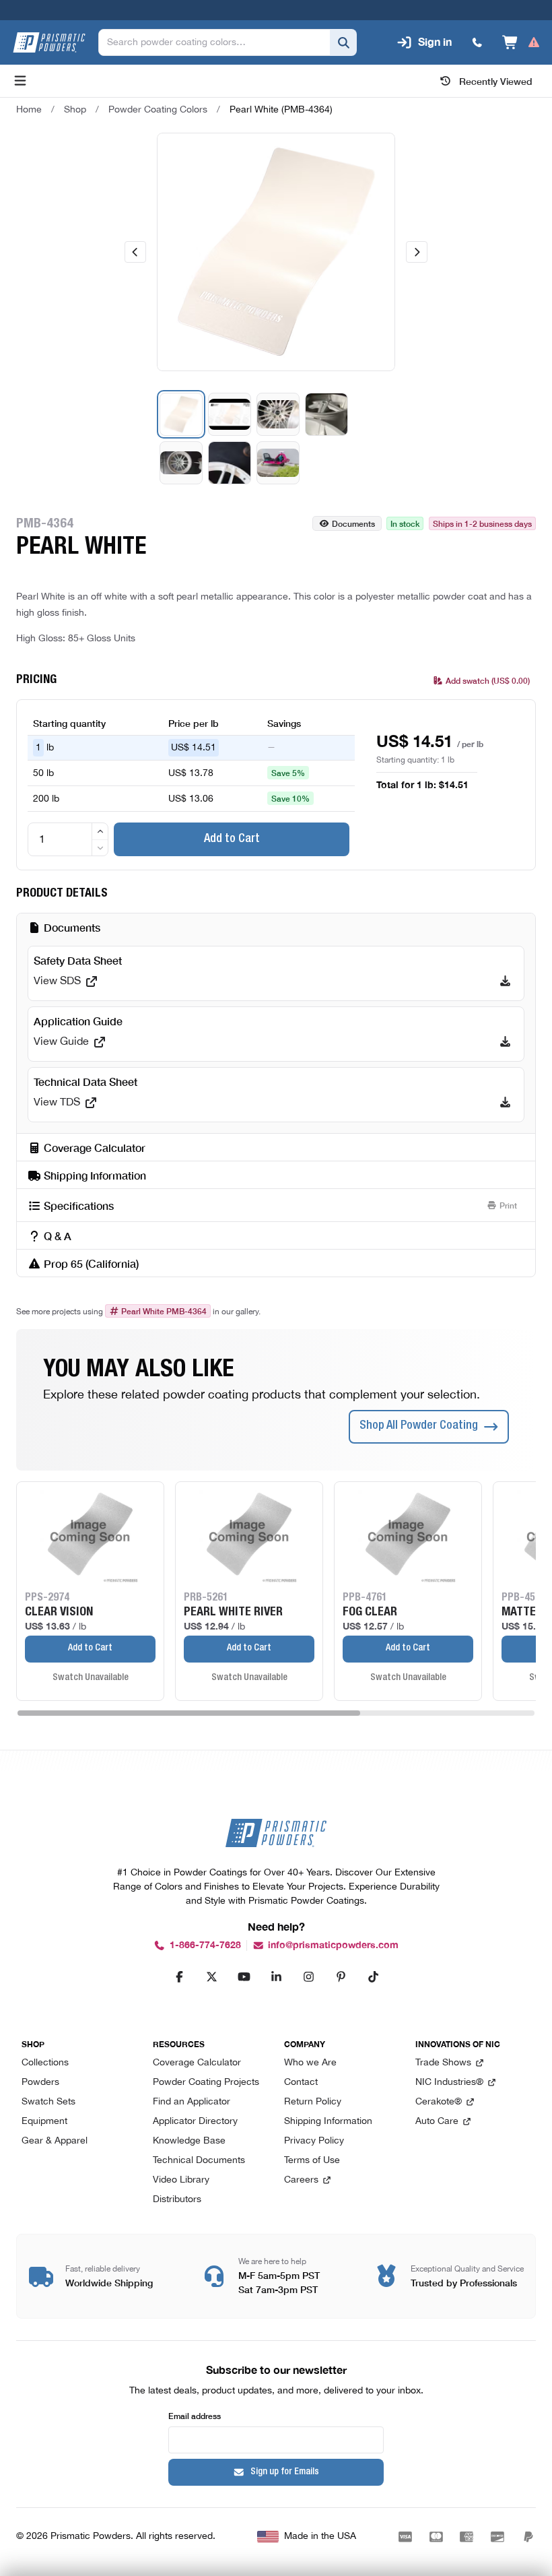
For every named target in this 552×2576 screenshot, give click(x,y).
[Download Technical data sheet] (505, 1103)
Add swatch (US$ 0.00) (488, 680)
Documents (353, 523)
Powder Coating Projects (206, 2083)
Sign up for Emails (285, 2472)
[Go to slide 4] (326, 414)
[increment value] (100, 831)
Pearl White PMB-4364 (164, 1311)
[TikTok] (373, 1976)
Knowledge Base (189, 2141)
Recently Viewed (496, 81)
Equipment (44, 2122)
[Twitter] (211, 1976)
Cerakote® (439, 2102)
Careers (301, 2180)
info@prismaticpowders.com (333, 1945)
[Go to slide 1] (181, 414)
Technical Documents (199, 2161)
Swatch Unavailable (91, 1678)
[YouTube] (244, 1976)
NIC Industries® (449, 2083)
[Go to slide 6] (230, 463)
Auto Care (437, 2122)
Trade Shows (443, 2063)
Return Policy (313, 2102)
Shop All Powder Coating (419, 1426)
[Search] (343, 42)
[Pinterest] (341, 1976)
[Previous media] (135, 252)
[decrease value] (100, 848)
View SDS (57, 981)
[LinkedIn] (276, 1976)
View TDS (57, 1103)
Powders (40, 2083)
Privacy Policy (314, 2141)
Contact (301, 2083)
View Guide (61, 1042)
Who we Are (310, 2063)
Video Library (181, 2180)
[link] (281, 110)
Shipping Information (328, 2122)
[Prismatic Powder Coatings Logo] (49, 42)
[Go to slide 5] (181, 463)
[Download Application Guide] (505, 1042)
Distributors (177, 2200)
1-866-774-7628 (205, 1945)
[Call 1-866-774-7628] (477, 42)
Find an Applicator (192, 2102)
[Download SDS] (505, 981)
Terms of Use (312, 2161)
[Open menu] (20, 81)
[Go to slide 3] (278, 414)
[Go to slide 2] (230, 414)
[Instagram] (308, 1976)
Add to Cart (232, 839)
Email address (195, 2415)
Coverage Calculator (197, 2063)
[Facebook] (179, 1976)
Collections (45, 2063)
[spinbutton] (68, 839)
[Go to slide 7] (278, 463)
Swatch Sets (48, 2102)
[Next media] (417, 252)
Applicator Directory (195, 2122)
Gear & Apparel (55, 2141)
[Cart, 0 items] (521, 42)
